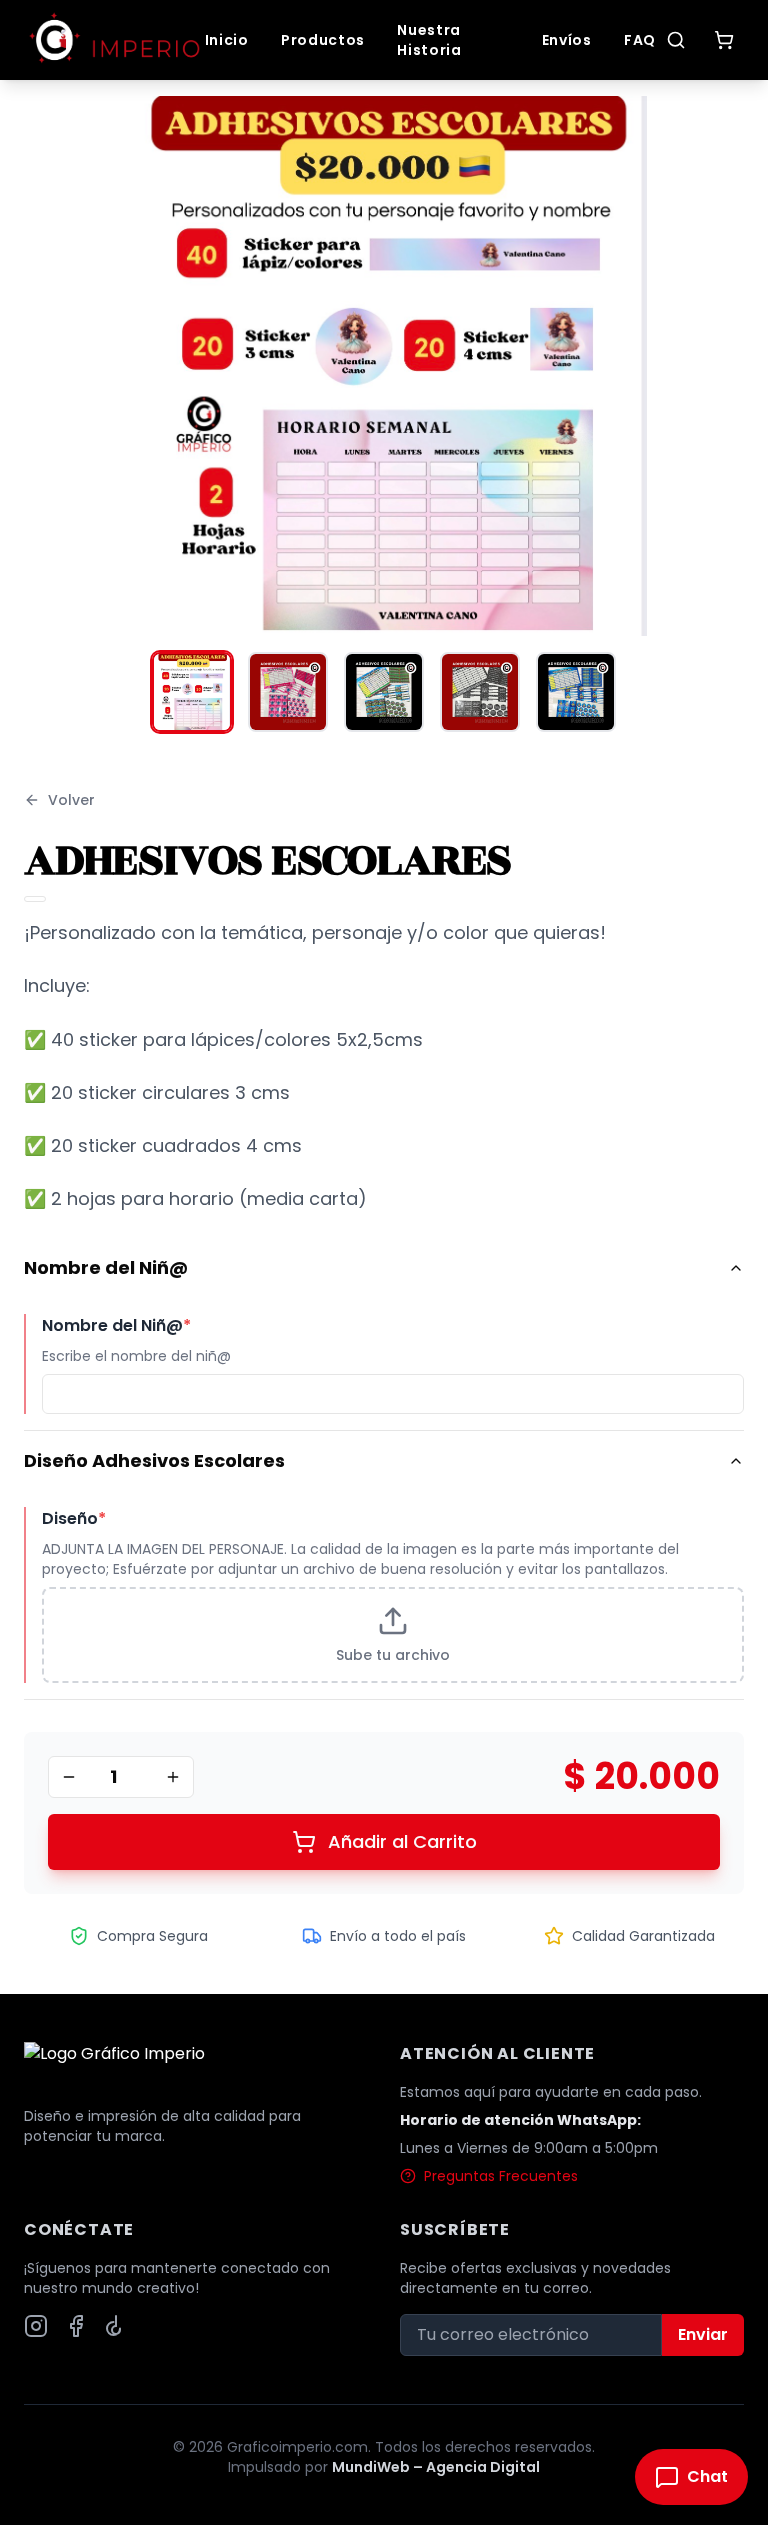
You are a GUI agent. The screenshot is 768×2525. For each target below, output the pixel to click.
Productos (323, 40)
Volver (71, 800)
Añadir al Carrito (402, 1841)
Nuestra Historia (429, 40)
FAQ (640, 40)
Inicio (227, 40)
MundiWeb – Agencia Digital (436, 2467)
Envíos (567, 40)
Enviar (703, 2334)
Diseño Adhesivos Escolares (154, 1460)
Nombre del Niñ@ (106, 1267)
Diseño (74, 1518)
